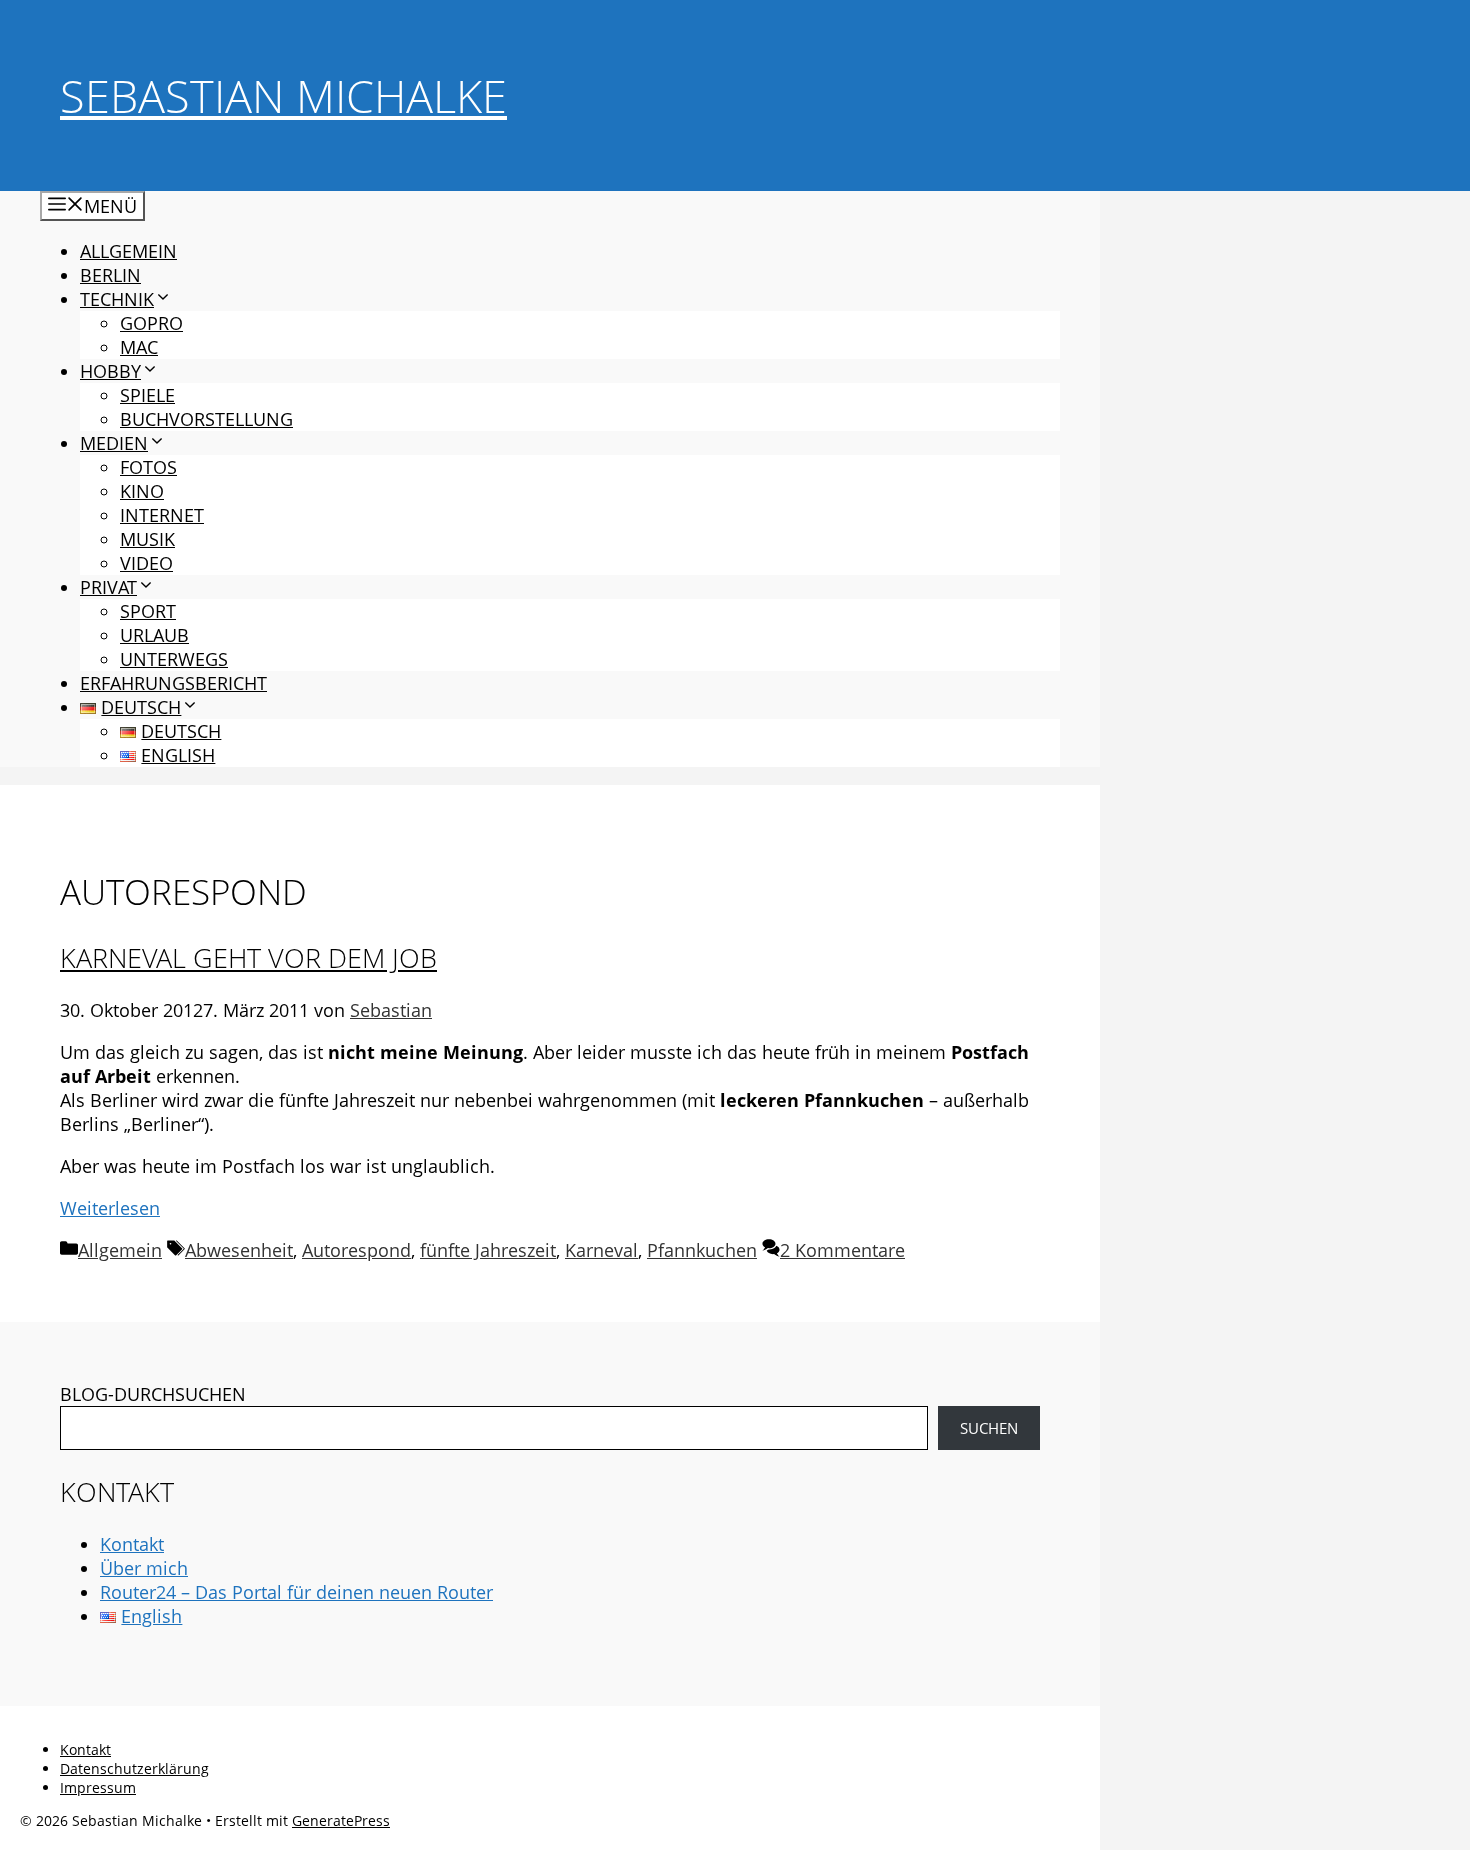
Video (146, 563)
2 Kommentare (842, 1250)
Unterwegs (174, 659)
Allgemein (128, 251)
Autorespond (356, 1250)
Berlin (110, 275)
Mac (139, 347)
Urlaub (154, 635)
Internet (162, 515)
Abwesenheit (239, 1250)
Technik (117, 299)
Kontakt (132, 1544)
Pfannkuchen (702, 1250)
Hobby (110, 371)
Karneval (601, 1250)
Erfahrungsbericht (173, 683)
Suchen (989, 1428)
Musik (147, 539)
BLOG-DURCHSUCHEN (153, 1394)
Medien (114, 443)
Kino (142, 491)
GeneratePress (341, 1820)
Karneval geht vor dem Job (248, 957)
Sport (148, 611)
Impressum (98, 1787)
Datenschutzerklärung (134, 1768)
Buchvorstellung (206, 419)
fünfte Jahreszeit (488, 1250)
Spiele (147, 395)
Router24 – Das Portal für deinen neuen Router (296, 1592)
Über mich (144, 1568)
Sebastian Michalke (283, 95)
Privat (108, 587)
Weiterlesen (110, 1208)
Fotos (148, 467)
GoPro (151, 323)
